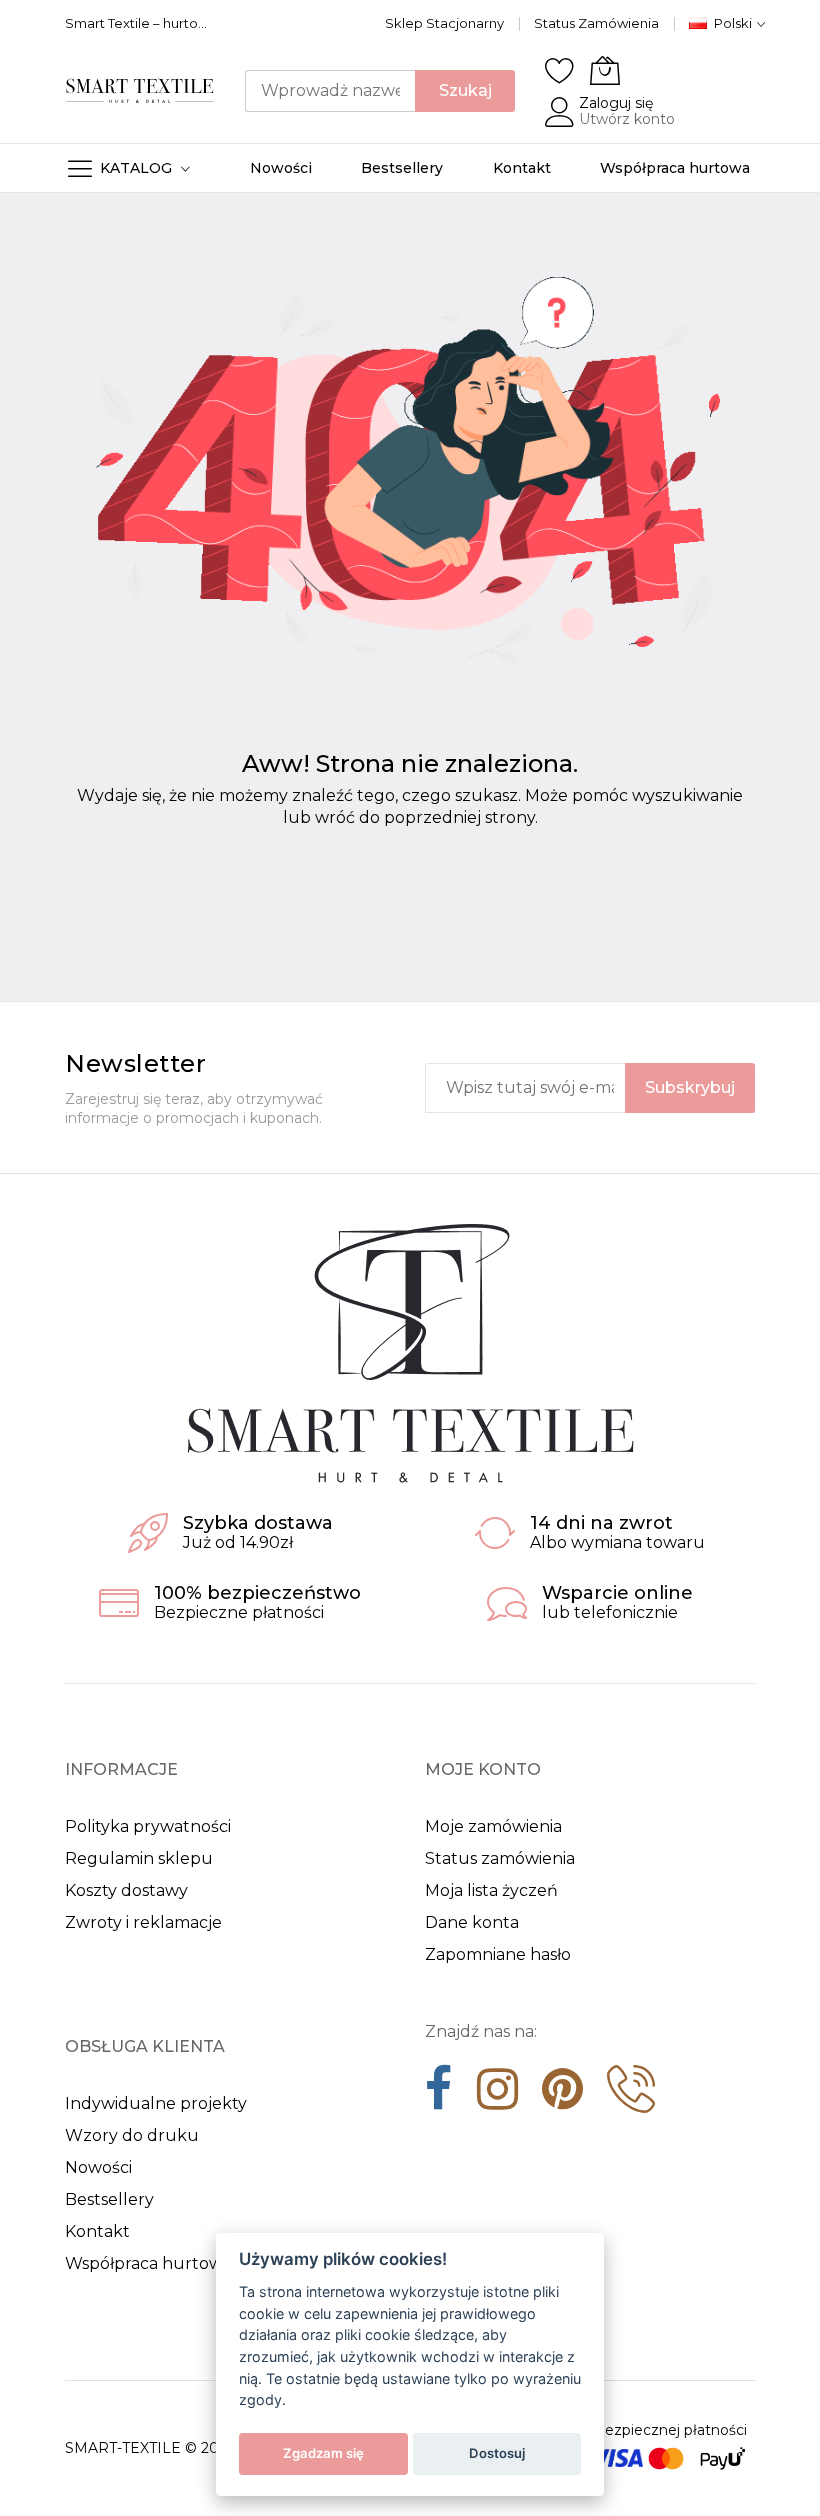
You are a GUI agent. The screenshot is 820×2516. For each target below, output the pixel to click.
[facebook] (439, 2096)
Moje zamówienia (493, 1826)
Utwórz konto (627, 119)
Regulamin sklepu (139, 1858)
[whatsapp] (631, 2096)
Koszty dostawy (126, 1890)
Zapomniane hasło (498, 1954)
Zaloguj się (616, 103)
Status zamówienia (500, 1858)
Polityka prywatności (148, 1826)
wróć (335, 817)
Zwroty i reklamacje (143, 1922)
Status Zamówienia (596, 23)
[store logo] (140, 90)
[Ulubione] (560, 70)
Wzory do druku (132, 2135)
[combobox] (330, 91)
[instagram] (497, 2096)
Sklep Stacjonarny (444, 23)
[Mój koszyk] (605, 70)
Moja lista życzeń (491, 1890)
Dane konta (472, 1922)
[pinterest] (562, 2096)
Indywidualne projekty (156, 2103)
